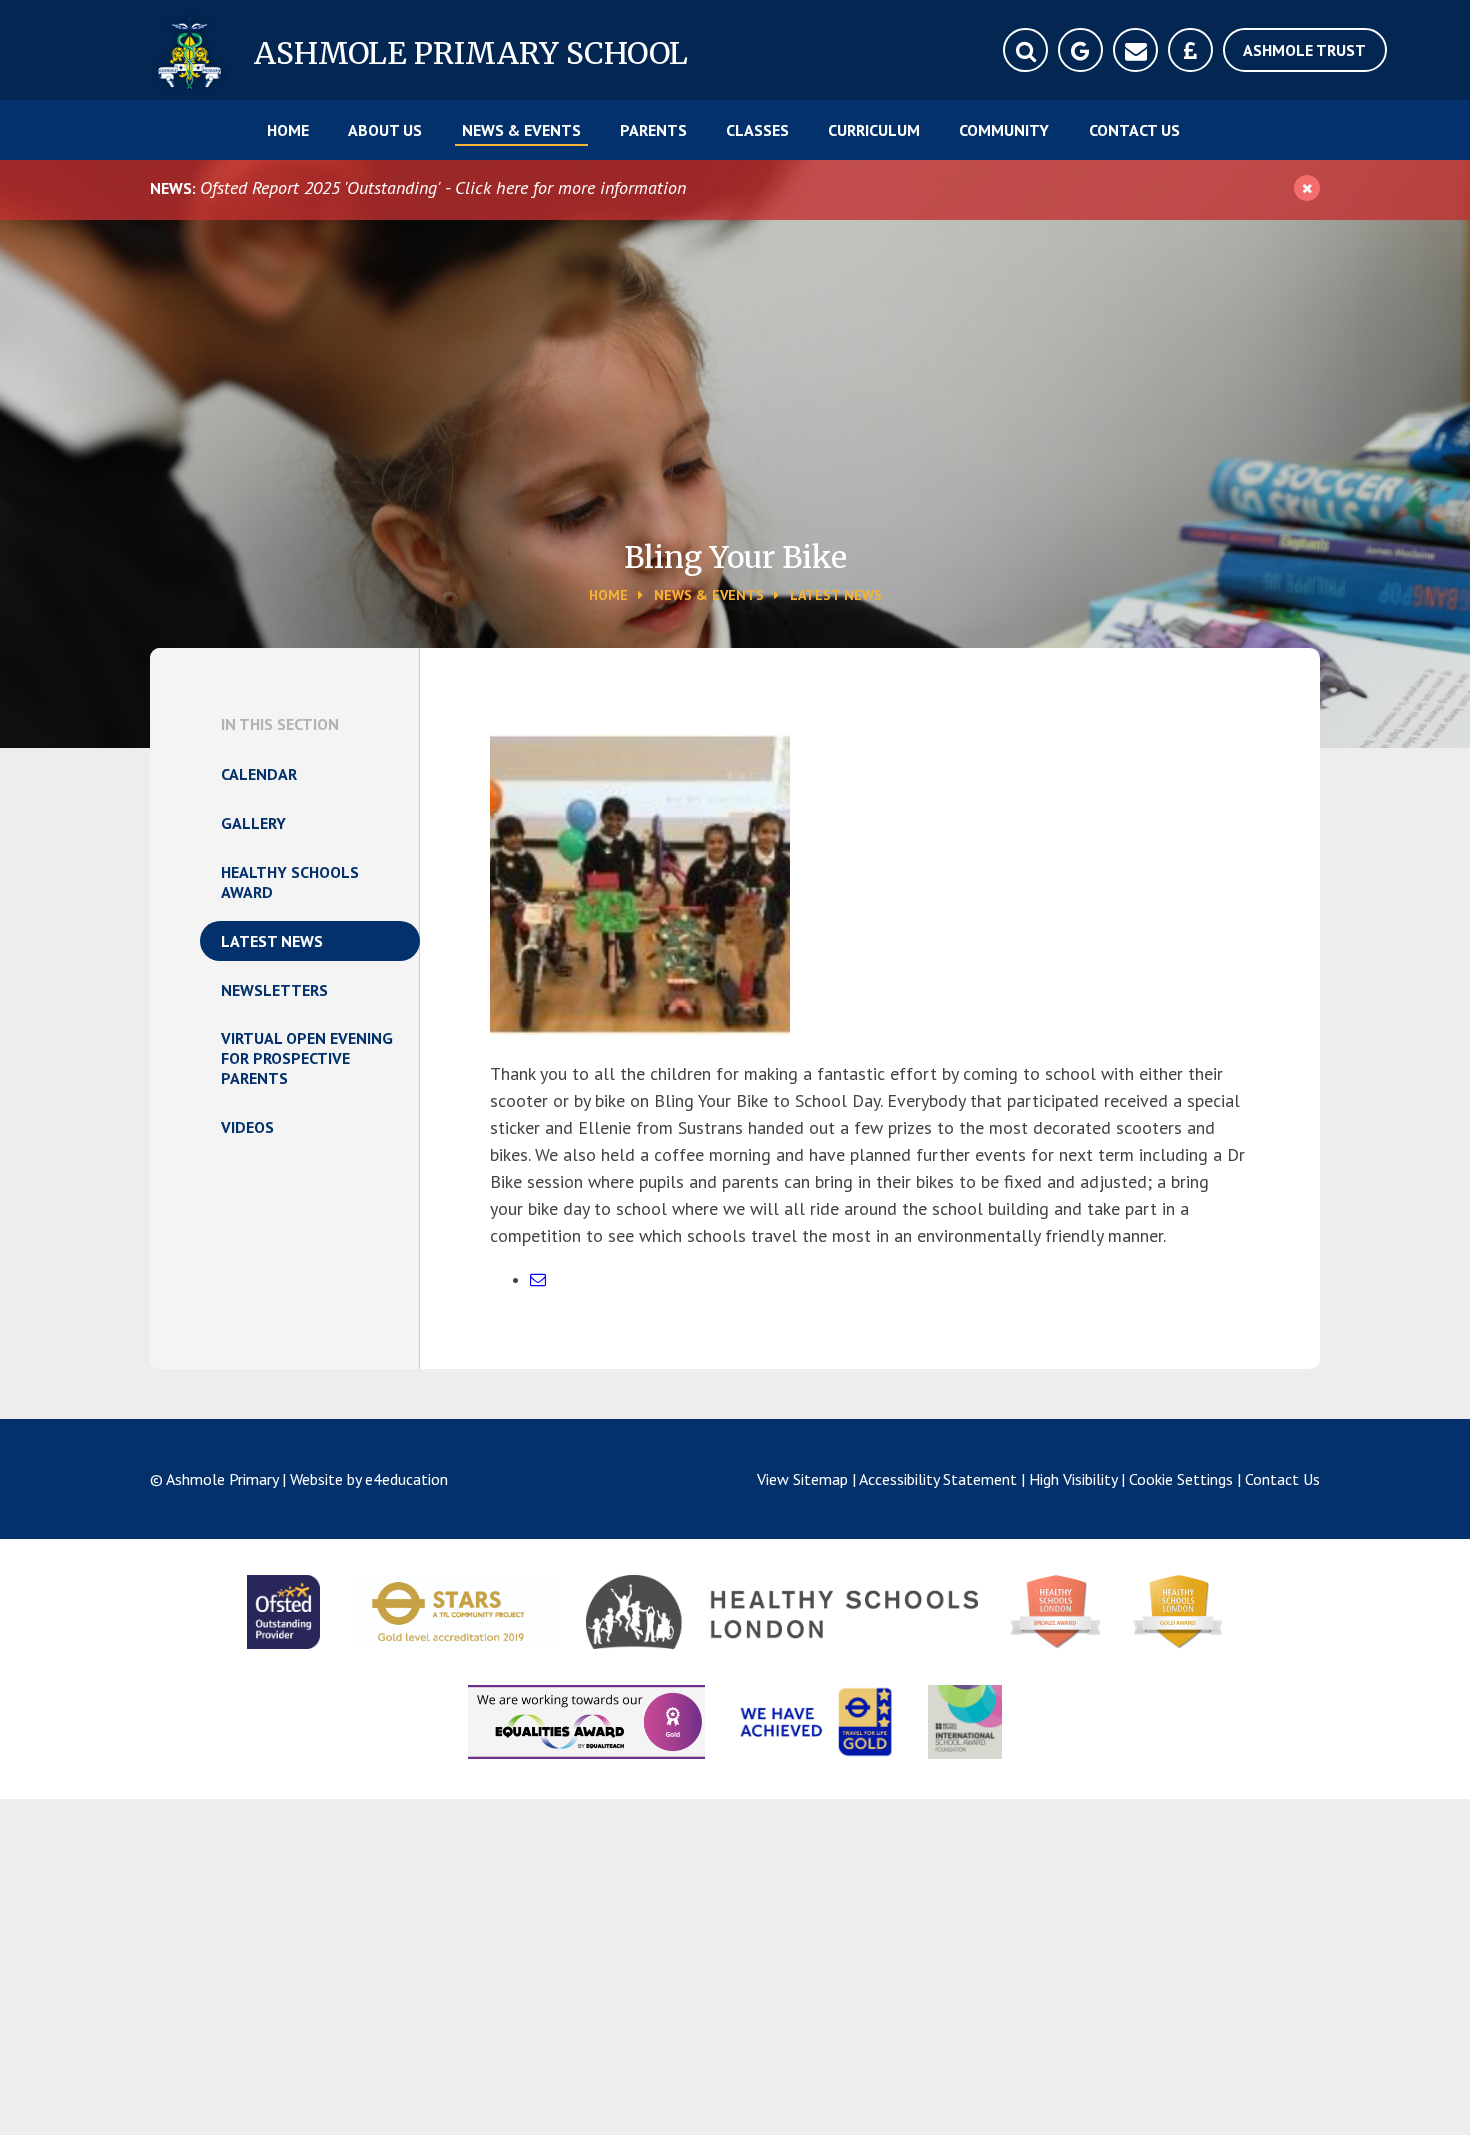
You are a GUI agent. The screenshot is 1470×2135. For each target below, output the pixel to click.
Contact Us (1282, 1479)
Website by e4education (369, 1479)
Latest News (836, 595)
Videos (247, 1127)
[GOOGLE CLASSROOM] (1080, 50)
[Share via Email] (538, 1279)
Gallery (253, 823)
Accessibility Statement (938, 1479)
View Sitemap (802, 1479)
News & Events (709, 595)
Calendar (259, 774)
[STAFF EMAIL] (1135, 50)
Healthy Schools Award (290, 882)
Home (608, 595)
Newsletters (274, 990)
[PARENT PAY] (1190, 50)
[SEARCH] (1025, 50)
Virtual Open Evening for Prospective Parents (307, 1058)
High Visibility (1073, 1479)
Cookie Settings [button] (1181, 1479)
